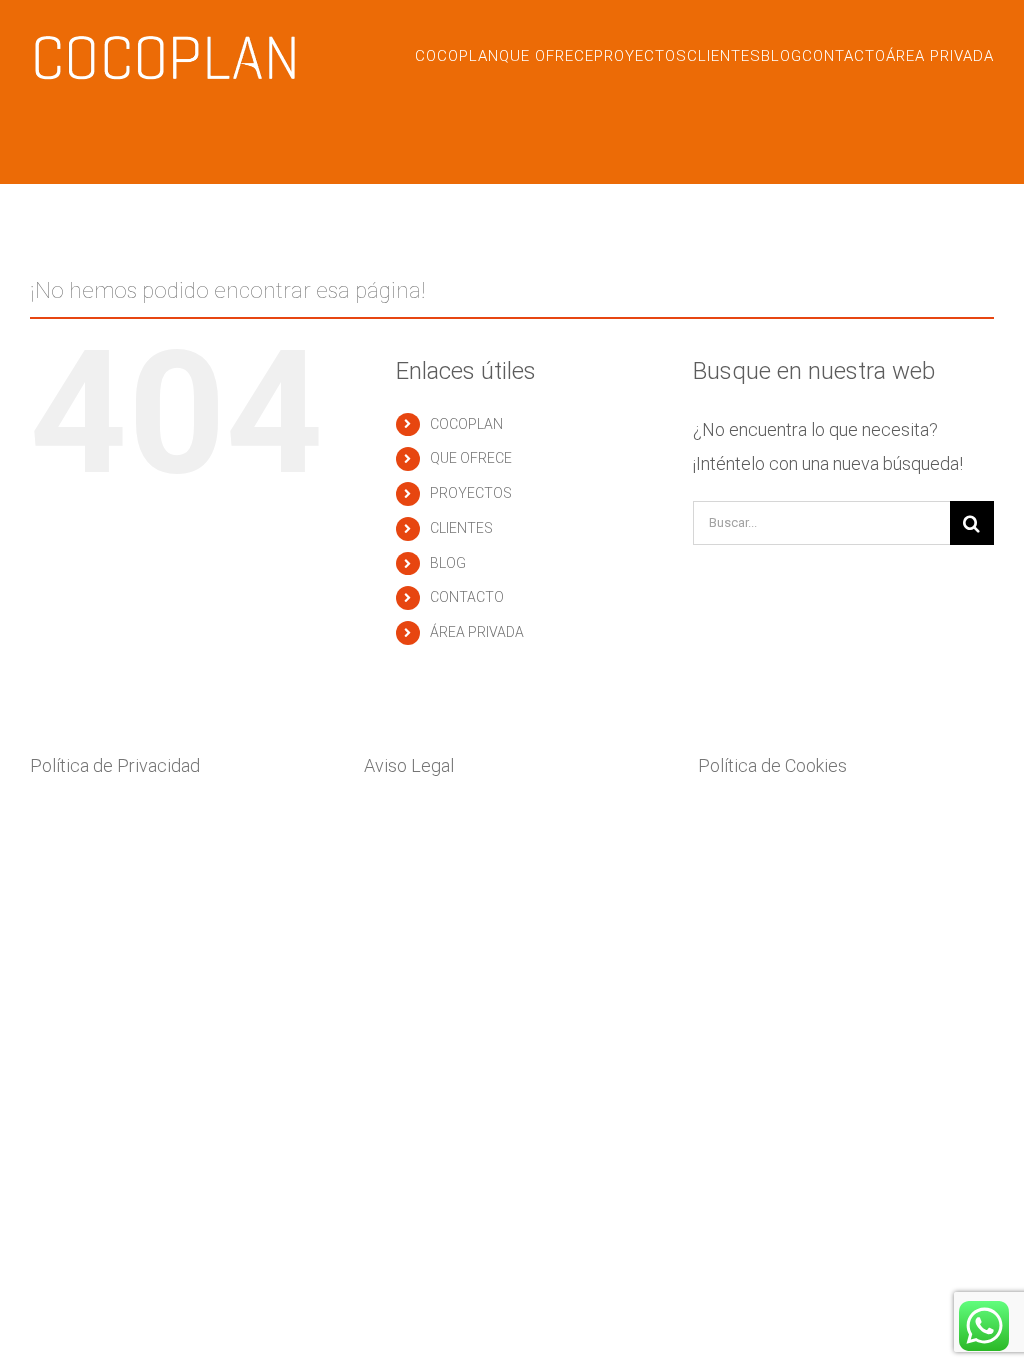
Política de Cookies (772, 765)
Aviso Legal (409, 765)
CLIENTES (461, 528)
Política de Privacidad (117, 765)
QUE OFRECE (471, 458)
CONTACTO (467, 597)
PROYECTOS (471, 493)
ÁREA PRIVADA (477, 632)
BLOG (448, 563)
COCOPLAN (466, 424)
